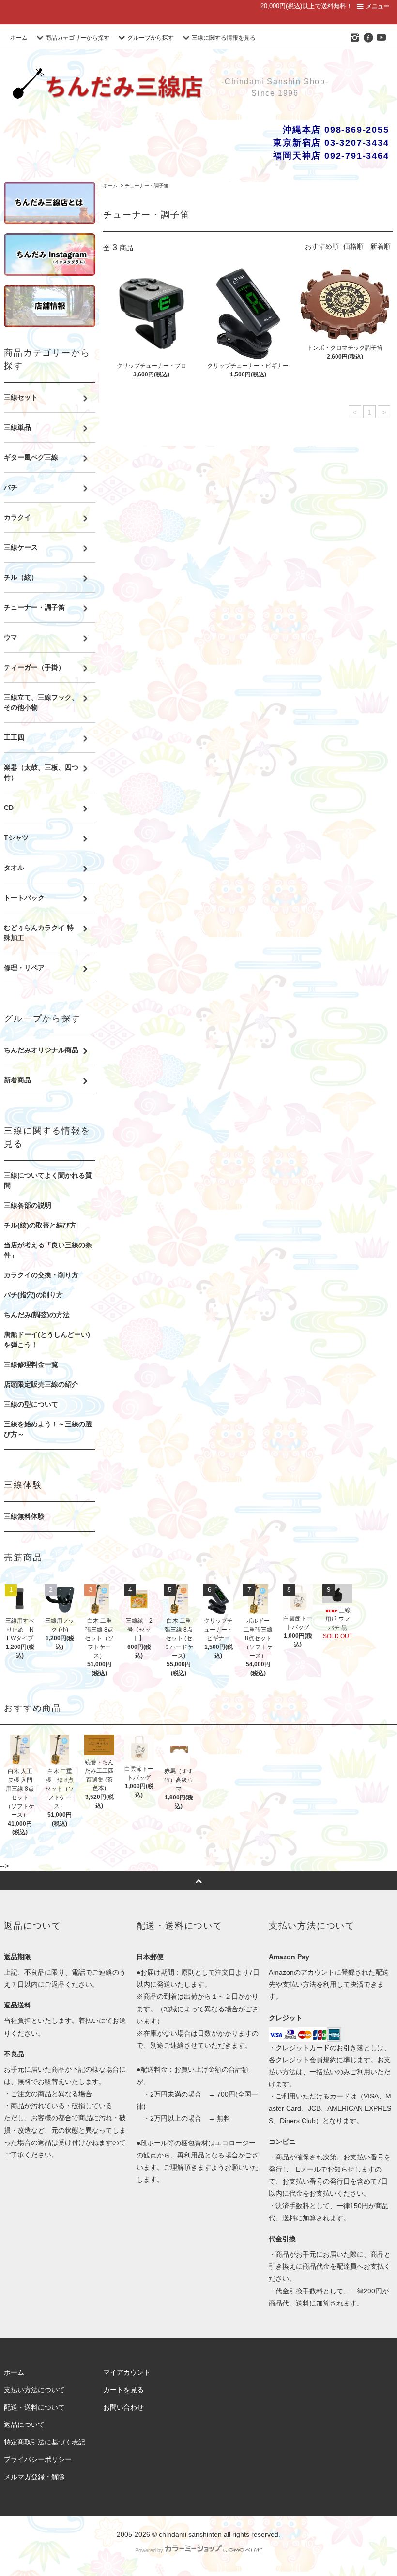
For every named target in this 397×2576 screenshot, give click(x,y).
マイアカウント (127, 2372)
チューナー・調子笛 (147, 186)
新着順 (381, 246)
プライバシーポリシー (38, 2459)
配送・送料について (34, 2407)
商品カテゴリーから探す (77, 38)
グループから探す (151, 38)
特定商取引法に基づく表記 (45, 2442)
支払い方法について (34, 2390)
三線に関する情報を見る (224, 38)
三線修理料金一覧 (31, 1364)
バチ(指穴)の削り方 (33, 1295)
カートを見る (123, 2390)
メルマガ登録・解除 (34, 2477)
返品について (24, 2425)
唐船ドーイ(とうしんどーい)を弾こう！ (47, 1340)
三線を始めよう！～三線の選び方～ (48, 1429)
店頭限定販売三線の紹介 (41, 1384)
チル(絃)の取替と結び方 (40, 1225)
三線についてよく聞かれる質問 (48, 1180)
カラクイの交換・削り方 (41, 1275)
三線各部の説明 (28, 1205)
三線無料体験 (24, 1516)
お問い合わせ (123, 2407)
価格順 (353, 246)
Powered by (149, 2550)
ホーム (19, 38)
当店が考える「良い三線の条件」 (48, 1250)
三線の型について (31, 1404)
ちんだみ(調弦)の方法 (37, 1315)
